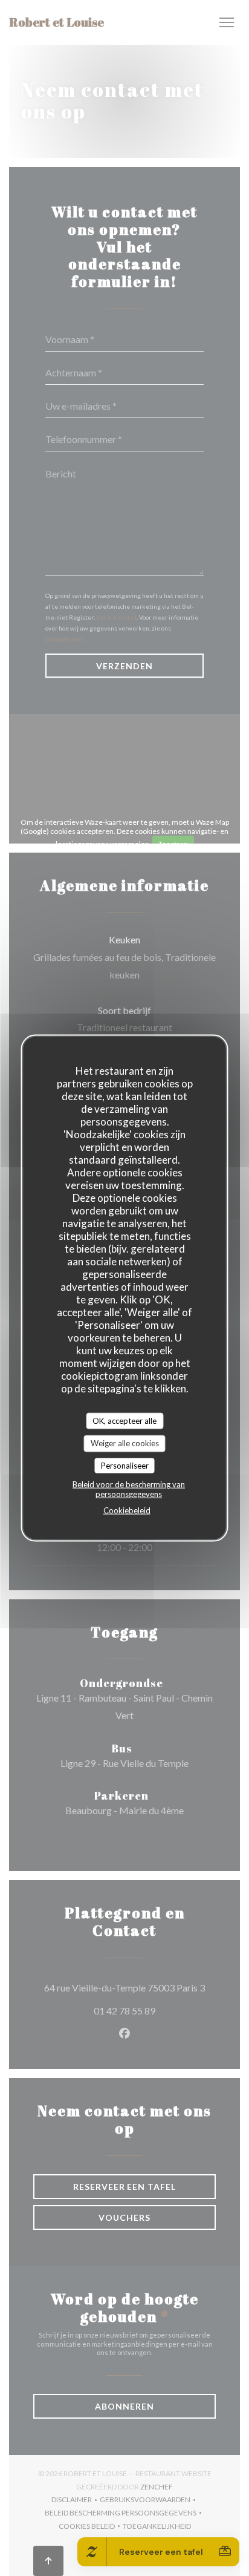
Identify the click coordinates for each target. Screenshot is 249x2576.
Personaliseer (125, 1465)
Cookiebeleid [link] (127, 1510)
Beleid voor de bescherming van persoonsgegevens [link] (129, 1489)
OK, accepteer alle (124, 1420)
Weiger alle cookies (125, 1443)
